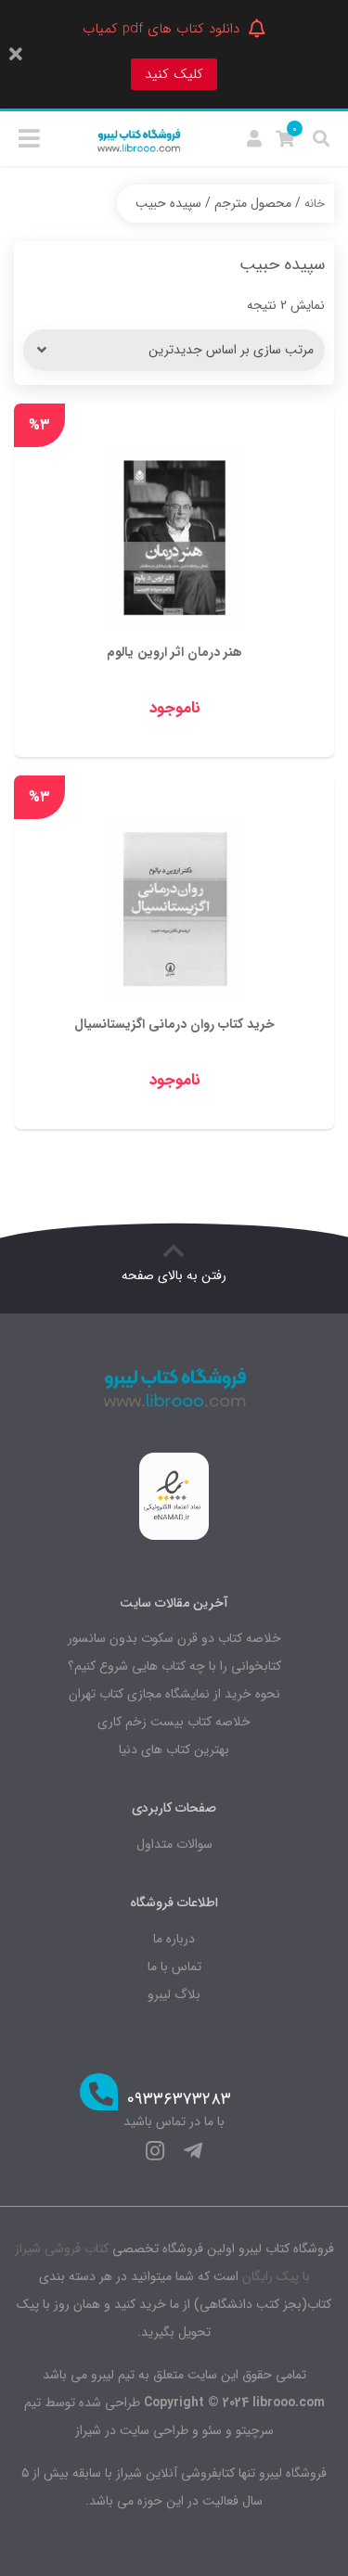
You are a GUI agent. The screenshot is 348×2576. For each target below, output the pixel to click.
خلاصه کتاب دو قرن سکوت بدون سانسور (174, 1638)
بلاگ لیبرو (174, 1994)
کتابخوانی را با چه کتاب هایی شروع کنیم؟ (174, 1666)
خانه (315, 204)
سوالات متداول (174, 1844)
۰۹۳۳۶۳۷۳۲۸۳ (179, 2100)
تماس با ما (174, 1967)
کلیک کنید (174, 74)
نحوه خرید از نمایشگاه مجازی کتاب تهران (174, 1694)
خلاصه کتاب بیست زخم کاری (174, 1722)
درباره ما (174, 1939)
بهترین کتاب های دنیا (174, 1749)
